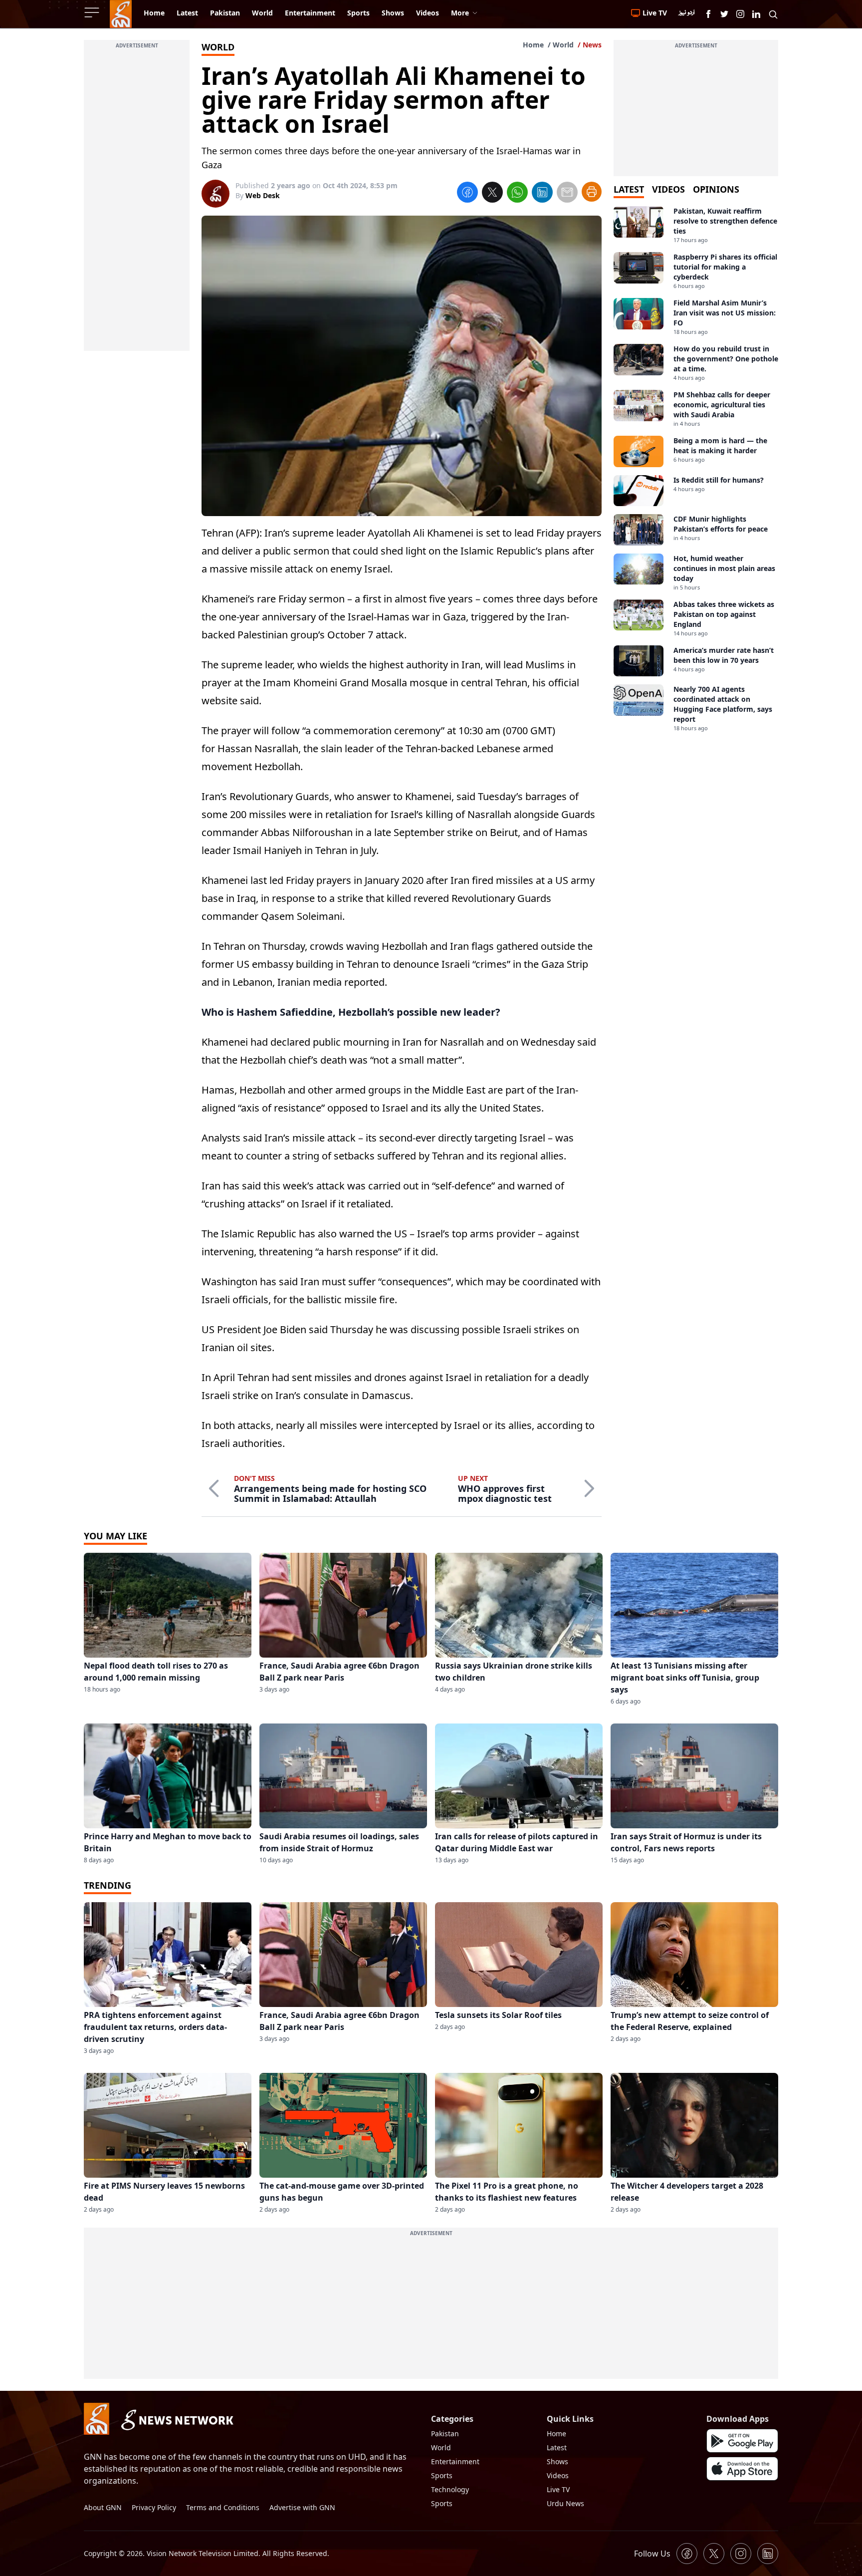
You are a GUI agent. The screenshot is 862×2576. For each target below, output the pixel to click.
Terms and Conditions (223, 2507)
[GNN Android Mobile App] (742, 2441)
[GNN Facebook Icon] (708, 14)
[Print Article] (592, 192)
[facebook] (467, 194)
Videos (558, 2475)
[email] (567, 194)
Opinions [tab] (716, 189)
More (460, 13)
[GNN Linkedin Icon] (756, 14)
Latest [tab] (629, 189)
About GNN (103, 2507)
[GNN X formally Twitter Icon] (724, 14)
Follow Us (652, 2554)
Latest (557, 2447)
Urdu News (565, 2503)
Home (533, 45)
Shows (557, 2461)
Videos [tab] (668, 189)
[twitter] (492, 194)
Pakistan (445, 2433)
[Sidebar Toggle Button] (93, 12)
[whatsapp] (517, 194)
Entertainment (455, 2461)
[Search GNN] (773, 14)
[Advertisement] (137, 201)
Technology (450, 2489)
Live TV (558, 2489)
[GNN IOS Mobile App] (742, 2469)
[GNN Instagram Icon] (740, 14)
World (563, 45)
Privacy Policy (154, 2507)
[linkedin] (542, 194)
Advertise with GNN (302, 2507)
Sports (442, 2475)
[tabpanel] (696, 469)
